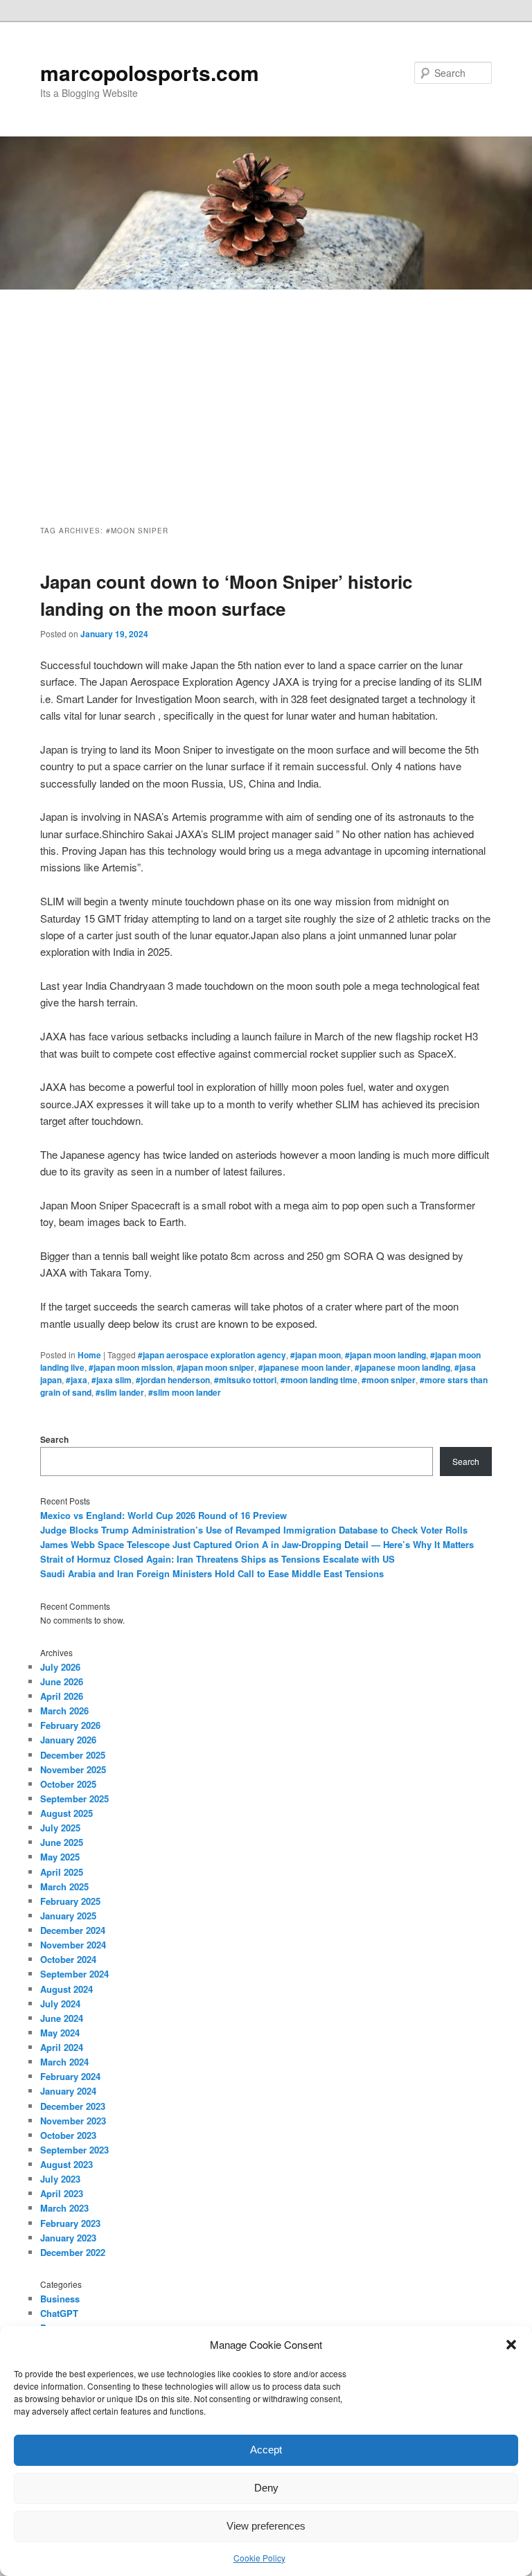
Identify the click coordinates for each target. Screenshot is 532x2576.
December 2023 (73, 2106)
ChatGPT (59, 2313)
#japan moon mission (131, 1367)
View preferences (266, 2526)
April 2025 (62, 1872)
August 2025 (66, 1813)
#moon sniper (389, 1380)
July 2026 (60, 1667)
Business (60, 2299)
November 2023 (73, 2121)
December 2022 (73, 2252)
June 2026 (62, 1681)
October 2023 (68, 2135)
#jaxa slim (112, 1380)
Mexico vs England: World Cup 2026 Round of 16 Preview (163, 1515)
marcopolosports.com (150, 72)
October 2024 (68, 1959)
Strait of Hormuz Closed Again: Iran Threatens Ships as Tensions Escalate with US (218, 1559)
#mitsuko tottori (245, 1380)
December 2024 (73, 1930)
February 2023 (70, 2223)
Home (89, 1355)
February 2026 (70, 1725)
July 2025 (60, 1828)
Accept (266, 2450)
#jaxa (77, 1380)
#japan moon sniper (215, 1367)
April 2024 (62, 2047)
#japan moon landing (385, 1355)
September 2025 (74, 1798)
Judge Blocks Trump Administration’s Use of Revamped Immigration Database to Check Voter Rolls (254, 1530)
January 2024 (68, 2091)
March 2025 (64, 1886)
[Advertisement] (266, 393)
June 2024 (62, 2018)
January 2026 (68, 1740)
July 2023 (60, 2179)
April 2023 (62, 2193)
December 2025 (73, 1755)
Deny (266, 2488)
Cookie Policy (259, 2558)
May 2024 (60, 2033)
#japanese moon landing (402, 1367)
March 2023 (64, 2208)
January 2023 (68, 2238)
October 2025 (68, 1784)
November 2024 (73, 1945)
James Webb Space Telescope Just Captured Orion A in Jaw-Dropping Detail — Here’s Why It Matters (257, 1544)
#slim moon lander (185, 1392)
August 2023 (66, 2164)
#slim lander (120, 1392)
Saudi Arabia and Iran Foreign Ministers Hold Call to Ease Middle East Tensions (212, 1573)
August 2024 (66, 1989)
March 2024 (64, 2062)
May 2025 (60, 1857)
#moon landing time (319, 1380)
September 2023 (74, 2150)
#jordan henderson (173, 1380)
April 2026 (62, 1696)
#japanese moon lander (304, 1367)
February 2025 (70, 1901)
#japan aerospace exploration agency (212, 1355)
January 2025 (68, 1916)
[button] (511, 2345)
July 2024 (60, 2004)
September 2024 (74, 1974)
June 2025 (62, 1842)
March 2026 (64, 1711)
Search (54, 1439)
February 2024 (70, 2076)
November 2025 (73, 1769)
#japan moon (316, 1355)
